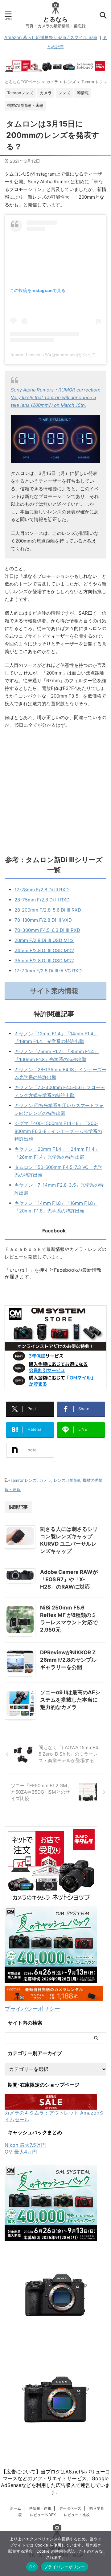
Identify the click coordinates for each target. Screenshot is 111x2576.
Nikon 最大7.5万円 (25, 2145)
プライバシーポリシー (32, 2009)
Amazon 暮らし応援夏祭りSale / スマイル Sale (51, 37)
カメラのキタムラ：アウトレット (42, 2113)
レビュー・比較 (77, 2515)
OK (32, 2567)
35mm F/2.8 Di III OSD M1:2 (44, 961)
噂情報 (74, 1480)
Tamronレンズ (24, 1480)
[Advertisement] (55, 790)
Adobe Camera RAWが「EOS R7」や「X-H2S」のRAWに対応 (69, 1579)
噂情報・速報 (40, 2508)
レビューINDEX (43, 2515)
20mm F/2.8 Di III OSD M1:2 (44, 940)
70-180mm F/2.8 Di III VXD (43, 920)
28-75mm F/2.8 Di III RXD (42, 900)
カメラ (45, 1480)
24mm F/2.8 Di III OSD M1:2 (44, 950)
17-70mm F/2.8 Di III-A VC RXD (48, 971)
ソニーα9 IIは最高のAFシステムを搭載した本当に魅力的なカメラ (70, 1700)
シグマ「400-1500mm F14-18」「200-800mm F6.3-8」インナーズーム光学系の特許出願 (58, 1131)
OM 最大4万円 (21, 2152)
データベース (70, 2508)
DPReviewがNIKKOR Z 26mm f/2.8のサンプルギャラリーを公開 (68, 1660)
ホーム (15, 2508)
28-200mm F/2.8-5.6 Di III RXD (48, 910)
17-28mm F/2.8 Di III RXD (42, 890)
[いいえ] (103, 2554)
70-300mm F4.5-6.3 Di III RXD (47, 930)
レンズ (60, 1480)
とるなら (55, 19)
